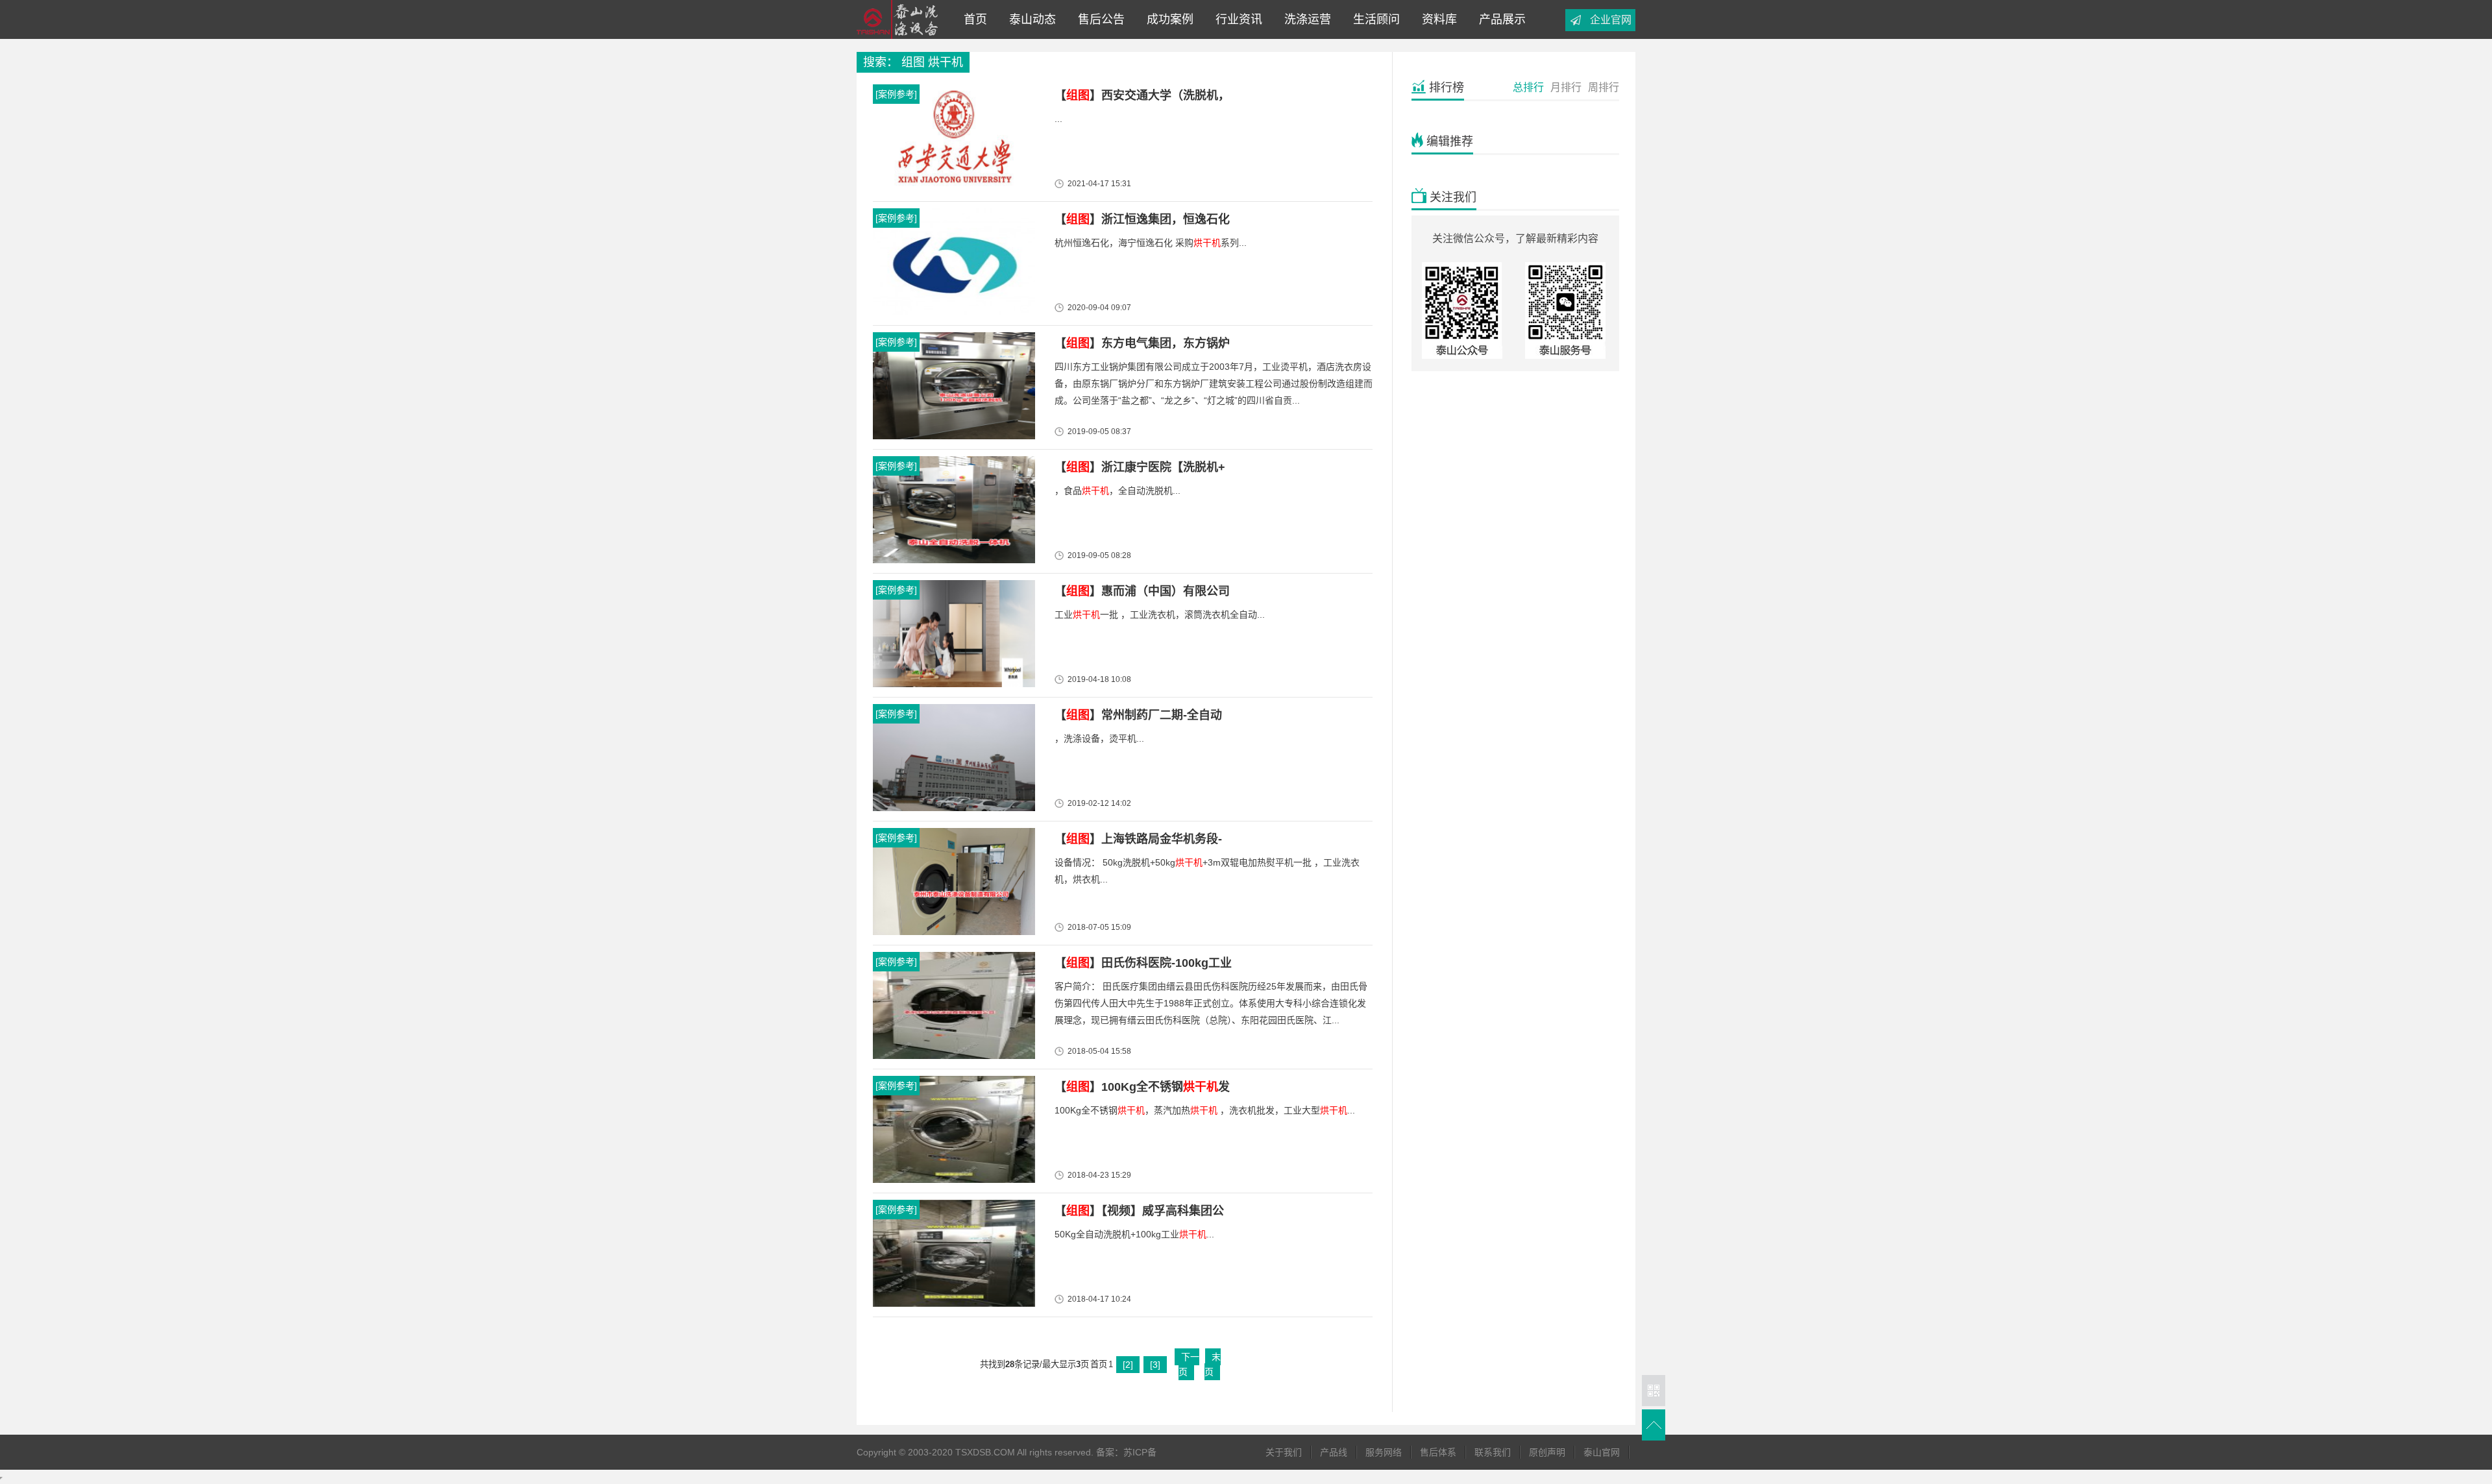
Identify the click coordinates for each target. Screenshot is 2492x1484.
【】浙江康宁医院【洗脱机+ (1140, 467)
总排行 (1528, 87)
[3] (1155, 1365)
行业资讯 (1236, 19)
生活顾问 (1373, 19)
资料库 (1436, 19)
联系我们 (1493, 1452)
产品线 (1334, 1452)
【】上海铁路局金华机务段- (1138, 839)
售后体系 (1438, 1452)
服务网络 (1384, 1452)
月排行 (1566, 87)
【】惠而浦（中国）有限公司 (1142, 591)
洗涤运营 (1304, 19)
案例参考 (896, 94)
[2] (1128, 1365)
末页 (1213, 1364)
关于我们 (1284, 1452)
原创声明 (1547, 1452)
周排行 (1604, 87)
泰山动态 (1029, 19)
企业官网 (1611, 20)
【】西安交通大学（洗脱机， (1142, 95)
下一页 (1189, 1364)
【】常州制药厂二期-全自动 (1138, 715)
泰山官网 (1602, 1452)
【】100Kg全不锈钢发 (1142, 1087)
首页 (975, 19)
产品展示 (1499, 19)
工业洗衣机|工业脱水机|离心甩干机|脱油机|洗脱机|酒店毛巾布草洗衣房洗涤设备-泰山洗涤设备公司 (901, 19)
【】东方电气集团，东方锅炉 (1142, 343)
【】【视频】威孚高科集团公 (1139, 1211)
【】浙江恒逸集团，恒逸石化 (1142, 219)
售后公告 (1098, 19)
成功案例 (1167, 19)
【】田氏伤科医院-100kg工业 (1143, 963)
